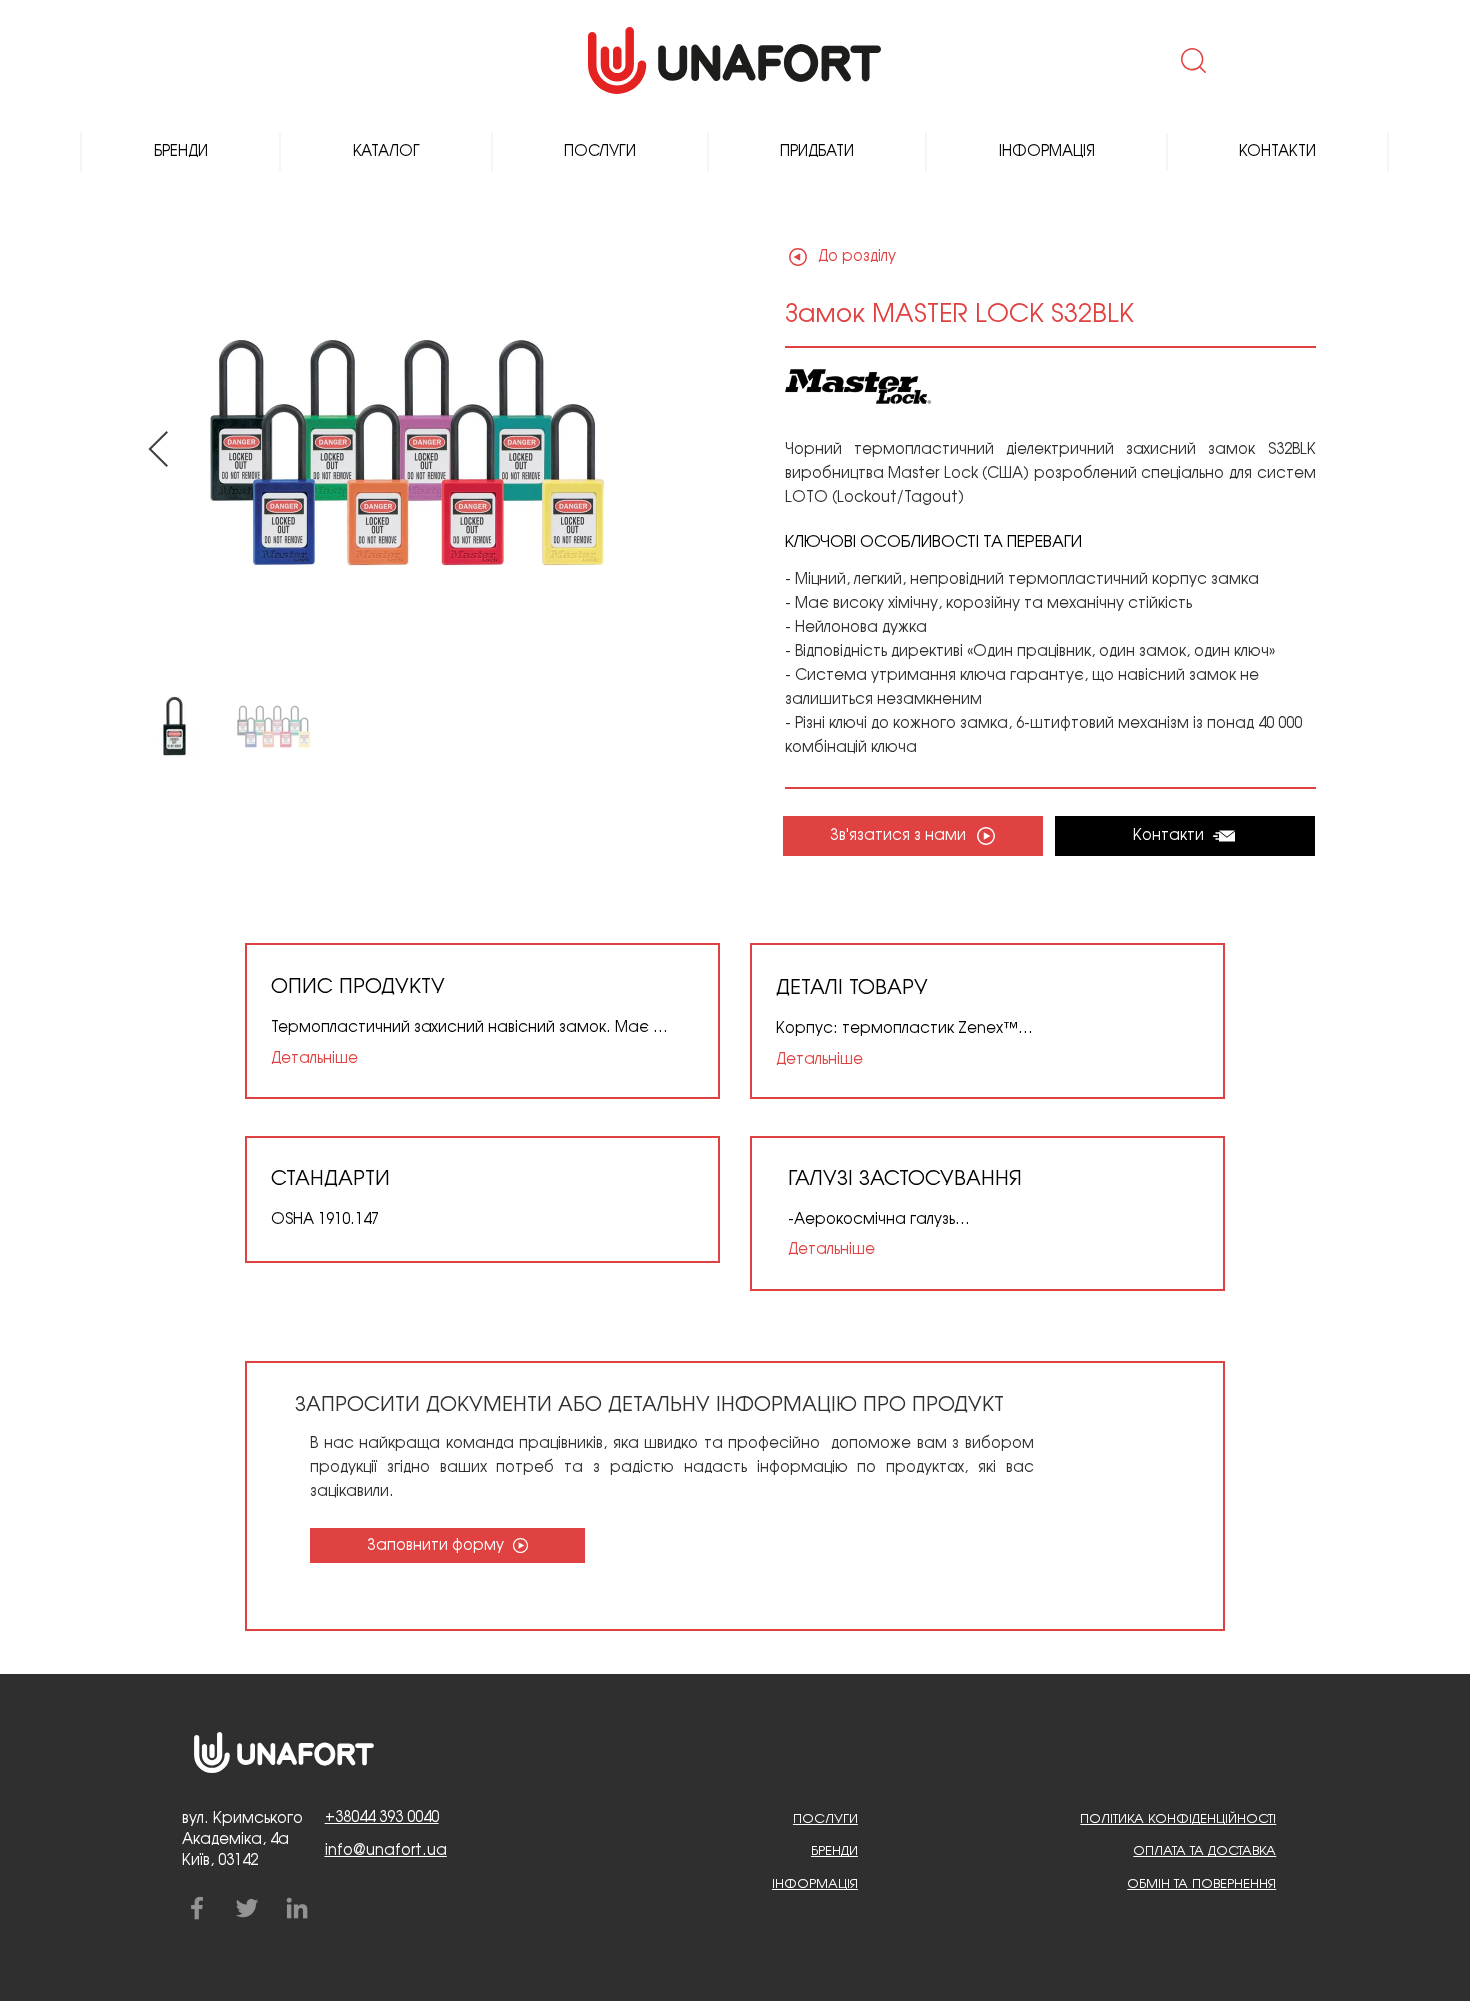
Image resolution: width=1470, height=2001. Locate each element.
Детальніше (314, 1059)
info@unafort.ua (386, 1851)
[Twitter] (247, 1908)
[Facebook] (197, 1908)
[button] (1191, 60)
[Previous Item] (158, 450)
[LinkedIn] (297, 1908)
